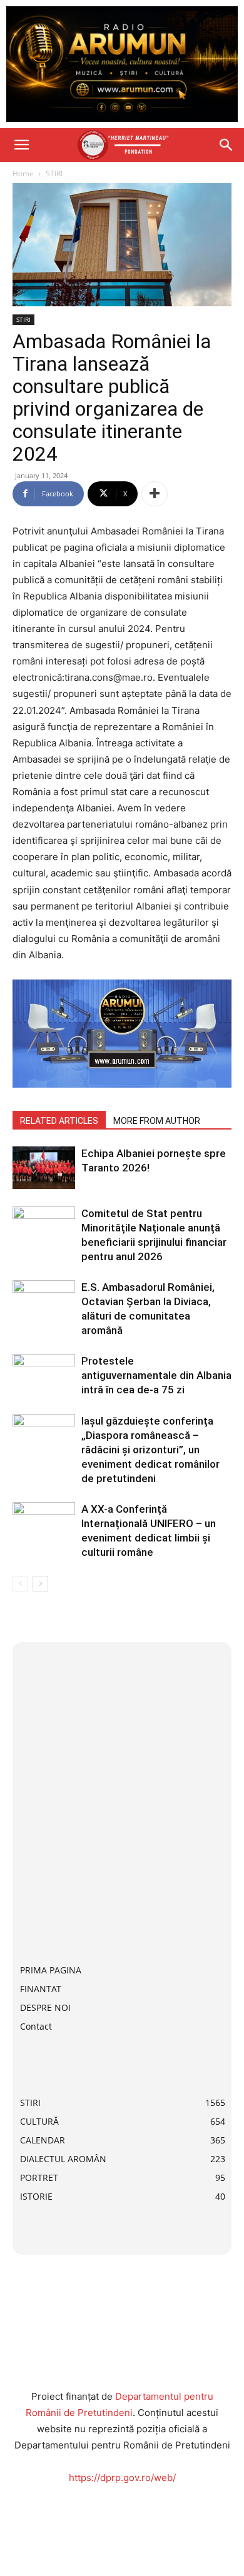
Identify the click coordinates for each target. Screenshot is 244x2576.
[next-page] (40, 1584)
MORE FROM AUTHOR (157, 1121)
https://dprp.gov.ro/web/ (122, 2478)
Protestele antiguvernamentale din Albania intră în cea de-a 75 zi (156, 1375)
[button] (21, 145)
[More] (155, 494)
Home (23, 173)
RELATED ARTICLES (59, 1121)
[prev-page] (20, 1584)
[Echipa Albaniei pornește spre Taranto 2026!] (44, 1168)
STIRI (54, 173)
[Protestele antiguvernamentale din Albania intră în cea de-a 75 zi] (44, 1376)
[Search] (226, 145)
